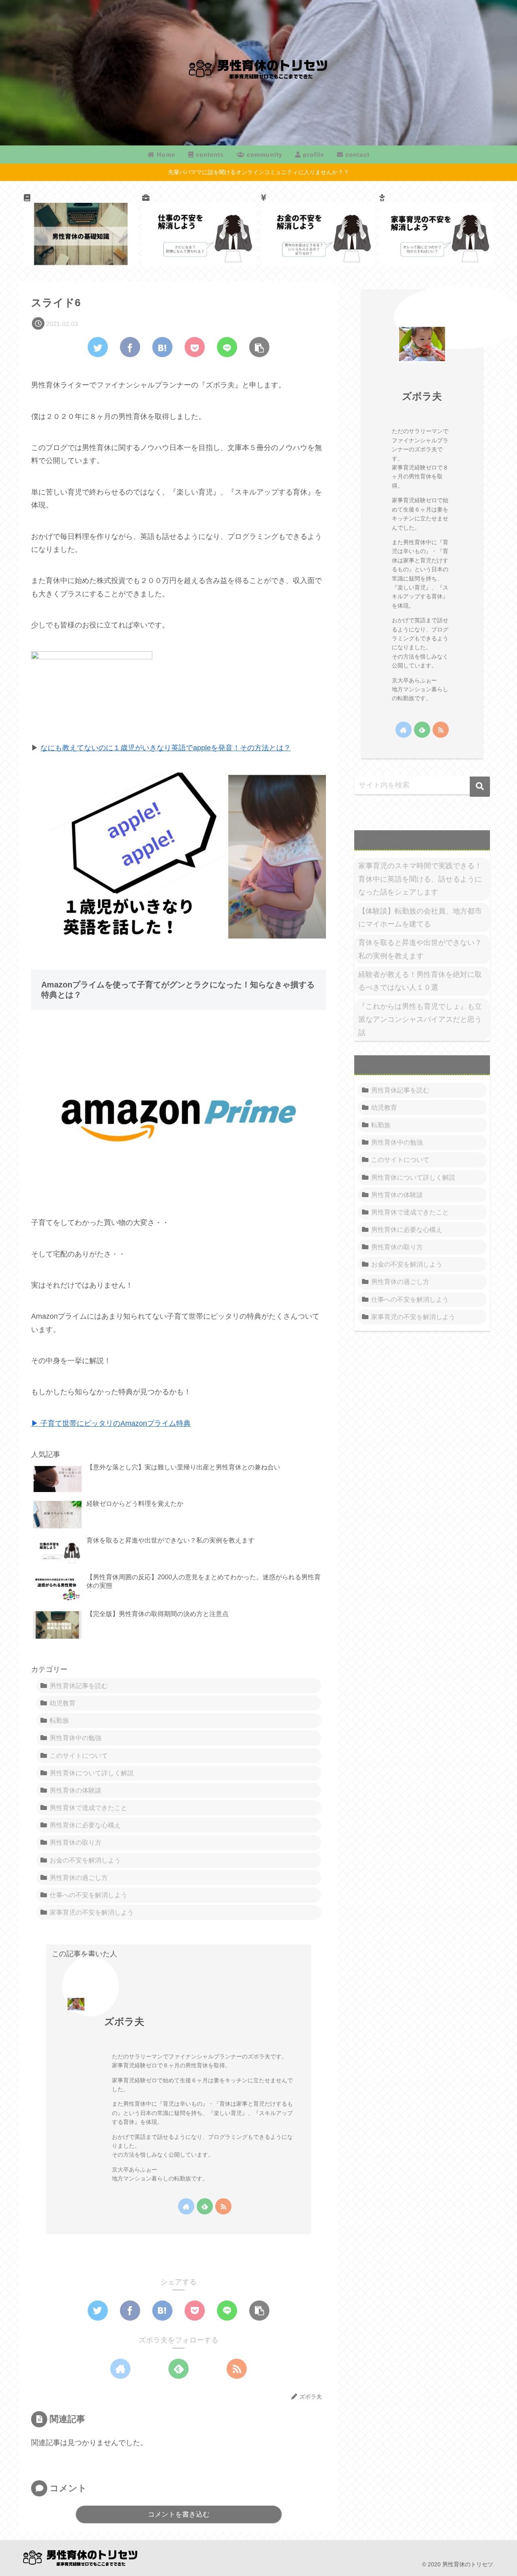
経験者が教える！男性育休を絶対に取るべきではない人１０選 (420, 981)
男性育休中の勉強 (76, 1738)
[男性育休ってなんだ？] (81, 230)
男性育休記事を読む (79, 1686)
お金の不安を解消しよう (85, 1860)
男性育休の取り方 (76, 1842)
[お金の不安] (318, 230)
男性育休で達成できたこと (88, 1808)
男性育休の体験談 (76, 1790)
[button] (480, 787)
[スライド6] (162, 347)
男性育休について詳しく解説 (92, 1773)
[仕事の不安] (199, 230)
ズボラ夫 (124, 2021)
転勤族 (59, 1720)
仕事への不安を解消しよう (88, 1895)
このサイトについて (79, 1755)
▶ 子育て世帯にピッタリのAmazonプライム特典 (111, 1423)
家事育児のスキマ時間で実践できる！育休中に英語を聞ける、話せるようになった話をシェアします (420, 879)
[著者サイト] (186, 2206)
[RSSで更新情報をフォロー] (223, 2206)
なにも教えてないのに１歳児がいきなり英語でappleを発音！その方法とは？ (166, 748)
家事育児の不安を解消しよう (92, 1912)
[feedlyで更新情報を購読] (205, 2206)
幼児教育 (63, 1703)
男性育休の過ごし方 (79, 1877)
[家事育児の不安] (436, 230)
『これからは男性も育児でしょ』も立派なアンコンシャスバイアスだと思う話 (420, 1020)
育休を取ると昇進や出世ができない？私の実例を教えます (420, 949)
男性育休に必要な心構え (85, 1825)
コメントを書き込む (179, 2514)
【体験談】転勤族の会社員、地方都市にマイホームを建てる (420, 918)
